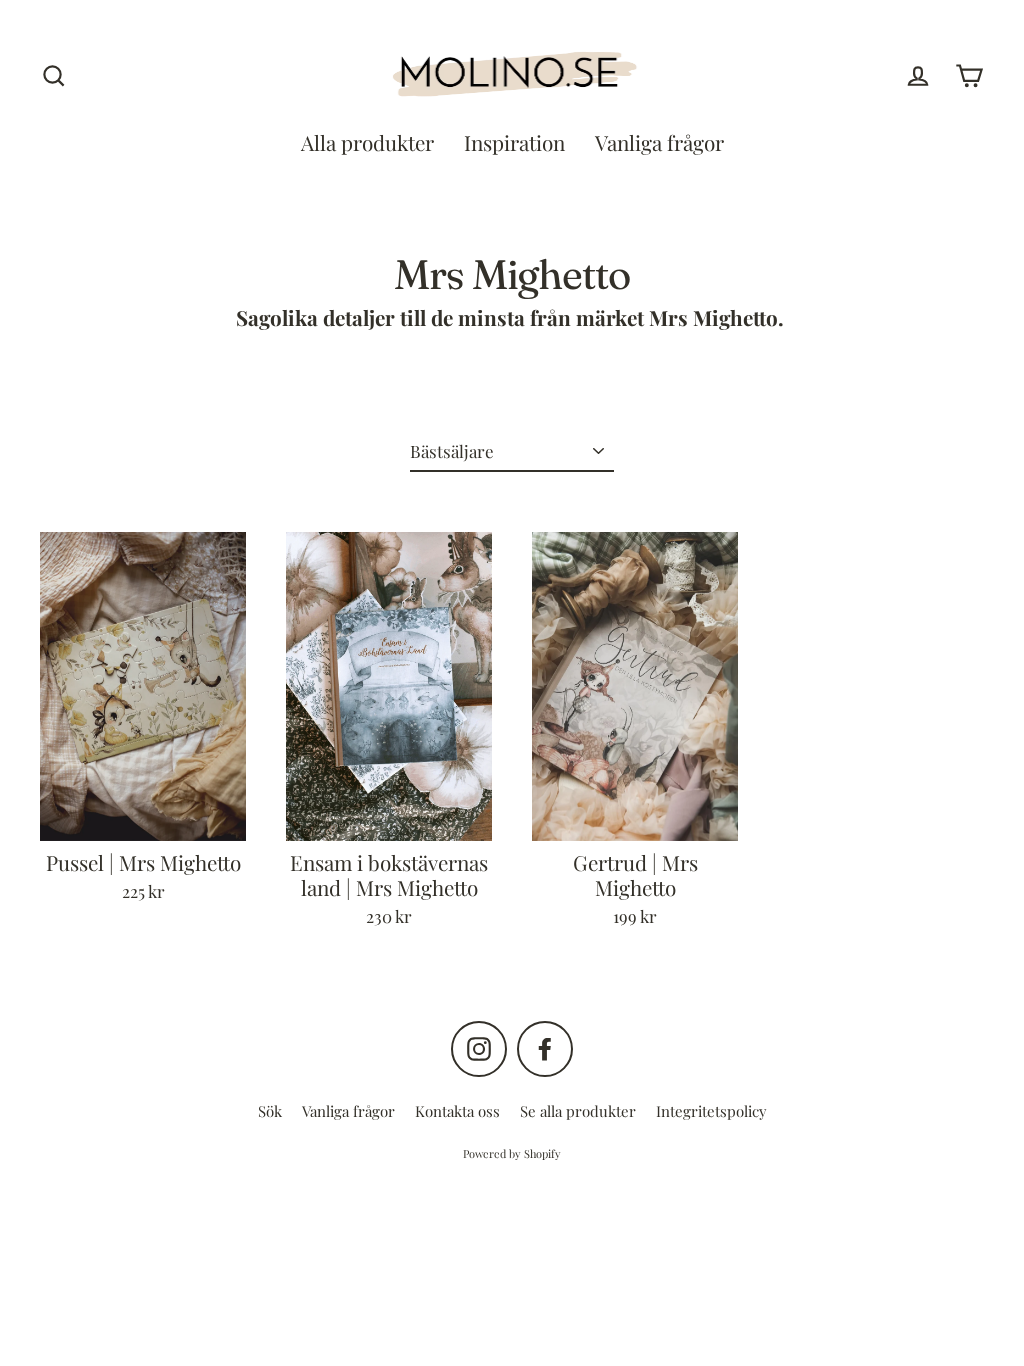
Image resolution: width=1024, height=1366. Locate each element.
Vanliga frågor (659, 142)
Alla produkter (367, 142)
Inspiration (514, 142)
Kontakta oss (457, 1111)
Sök (270, 1111)
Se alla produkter (578, 1111)
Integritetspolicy (711, 1111)
